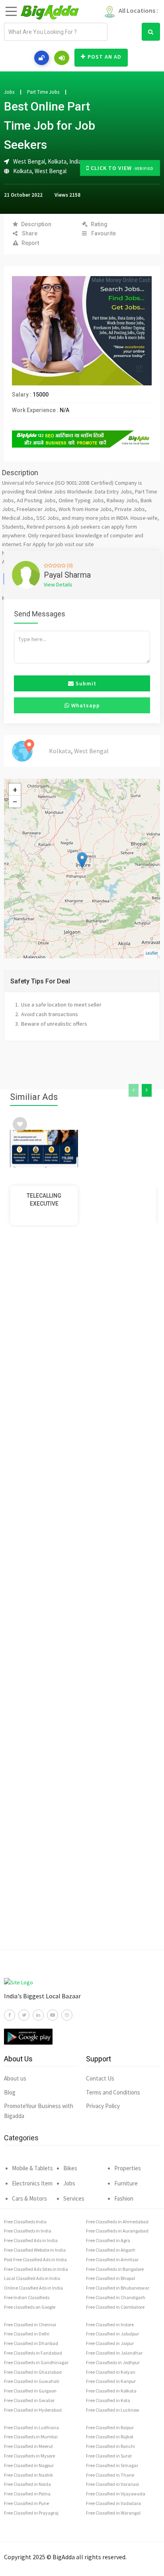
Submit (85, 683)
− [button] (15, 801)
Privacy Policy (103, 2106)
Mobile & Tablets (32, 2168)
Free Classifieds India (25, 2222)
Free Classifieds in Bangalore (115, 2269)
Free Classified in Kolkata (111, 2391)
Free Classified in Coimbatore (115, 2307)
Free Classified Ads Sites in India (36, 2269)
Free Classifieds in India (28, 2231)
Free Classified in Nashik (28, 2475)
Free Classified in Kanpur (111, 2381)
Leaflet (152, 953)
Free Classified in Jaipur (110, 2343)
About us (15, 2078)
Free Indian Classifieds (27, 2297)
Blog (10, 2092)
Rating (99, 224)
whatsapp (85, 705)
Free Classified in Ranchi (110, 2446)
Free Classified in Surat (109, 2456)
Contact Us (100, 2078)
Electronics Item (32, 2183)
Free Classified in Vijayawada (116, 2494)
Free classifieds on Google (30, 2307)
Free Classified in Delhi (27, 2334)
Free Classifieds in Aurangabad (117, 2231)
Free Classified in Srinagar (112, 2465)
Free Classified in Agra (108, 2240)
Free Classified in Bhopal (110, 2278)
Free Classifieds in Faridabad (33, 2353)
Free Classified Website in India (35, 2250)
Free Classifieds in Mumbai (31, 2437)
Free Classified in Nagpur (29, 2465)
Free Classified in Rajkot (110, 2437)
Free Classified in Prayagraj (31, 2513)
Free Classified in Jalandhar (114, 2353)
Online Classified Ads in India (33, 2288)
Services (74, 2198)
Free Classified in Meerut (28, 2446)
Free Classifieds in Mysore (29, 2456)
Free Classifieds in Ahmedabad (117, 2222)
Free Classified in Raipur (110, 2427)
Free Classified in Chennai (30, 2324)
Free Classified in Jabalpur (112, 2334)
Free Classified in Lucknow (113, 2410)
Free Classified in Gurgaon (30, 2391)
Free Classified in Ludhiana (31, 2427)
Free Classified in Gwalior (29, 2400)
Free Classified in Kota (108, 2400)
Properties (128, 2168)
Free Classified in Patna (27, 2494)
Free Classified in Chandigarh (116, 2297)
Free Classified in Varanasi (112, 2484)
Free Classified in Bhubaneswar (118, 2288)
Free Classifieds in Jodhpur (113, 2362)
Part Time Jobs (43, 92)
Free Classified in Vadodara (113, 2503)
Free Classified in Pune (26, 2503)
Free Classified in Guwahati (32, 2381)
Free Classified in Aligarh (111, 2250)
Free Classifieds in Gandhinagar (36, 2362)
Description (36, 224)
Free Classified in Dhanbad (31, 2343)
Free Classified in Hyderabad (33, 2410)
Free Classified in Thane (110, 2475)
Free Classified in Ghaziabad (33, 2372)
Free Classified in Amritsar (112, 2259)
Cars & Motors (29, 2198)
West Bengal (51, 171)
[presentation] (134, 1090)
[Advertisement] (82, 1603)
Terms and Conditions (113, 2092)
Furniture (126, 2183)
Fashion (124, 2198)
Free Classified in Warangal (113, 2513)
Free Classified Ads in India (31, 2240)
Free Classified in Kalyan (111, 2372)
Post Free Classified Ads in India (35, 2259)
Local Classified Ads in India (32, 2278)
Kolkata (22, 171)
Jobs (9, 92)
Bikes (70, 2168)
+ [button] (15, 790)
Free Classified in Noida (27, 2484)
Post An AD (104, 57)
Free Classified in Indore (110, 2324)
